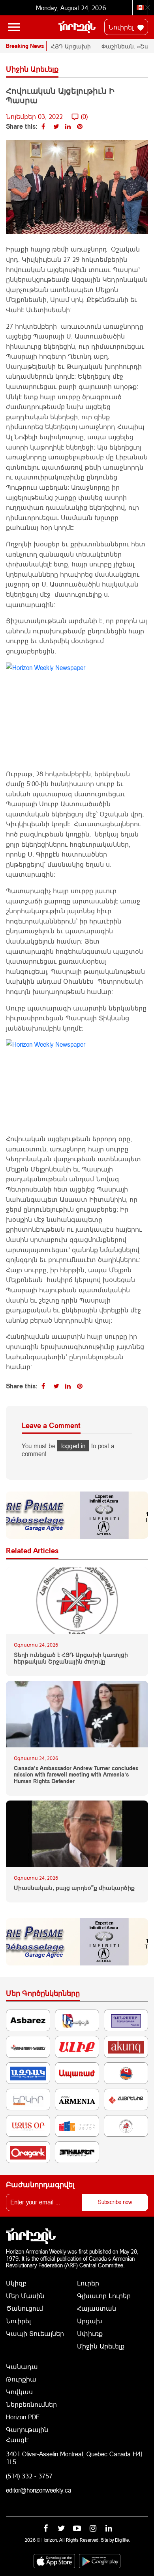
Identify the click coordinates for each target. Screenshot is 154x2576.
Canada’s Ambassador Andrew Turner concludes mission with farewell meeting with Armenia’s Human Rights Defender (76, 1775)
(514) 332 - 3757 (29, 2476)
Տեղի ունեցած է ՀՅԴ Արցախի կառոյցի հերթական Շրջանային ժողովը (71, 1658)
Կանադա (22, 2366)
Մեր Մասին (25, 2296)
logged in (73, 1446)
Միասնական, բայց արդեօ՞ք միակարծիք (74, 1888)
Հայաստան (97, 2308)
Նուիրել (122, 27)
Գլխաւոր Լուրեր (104, 2296)
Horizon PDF (23, 2417)
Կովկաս (19, 2392)
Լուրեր (88, 2283)
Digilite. (122, 2540)
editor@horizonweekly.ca (39, 2490)
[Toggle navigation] (14, 27)
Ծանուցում (24, 2308)
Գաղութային (27, 2429)
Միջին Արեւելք (101, 2346)
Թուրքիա (21, 2379)
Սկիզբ (16, 2283)
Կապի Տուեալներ (35, 2333)
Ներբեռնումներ (31, 2404)
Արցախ (90, 2321)
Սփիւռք (90, 2333)
